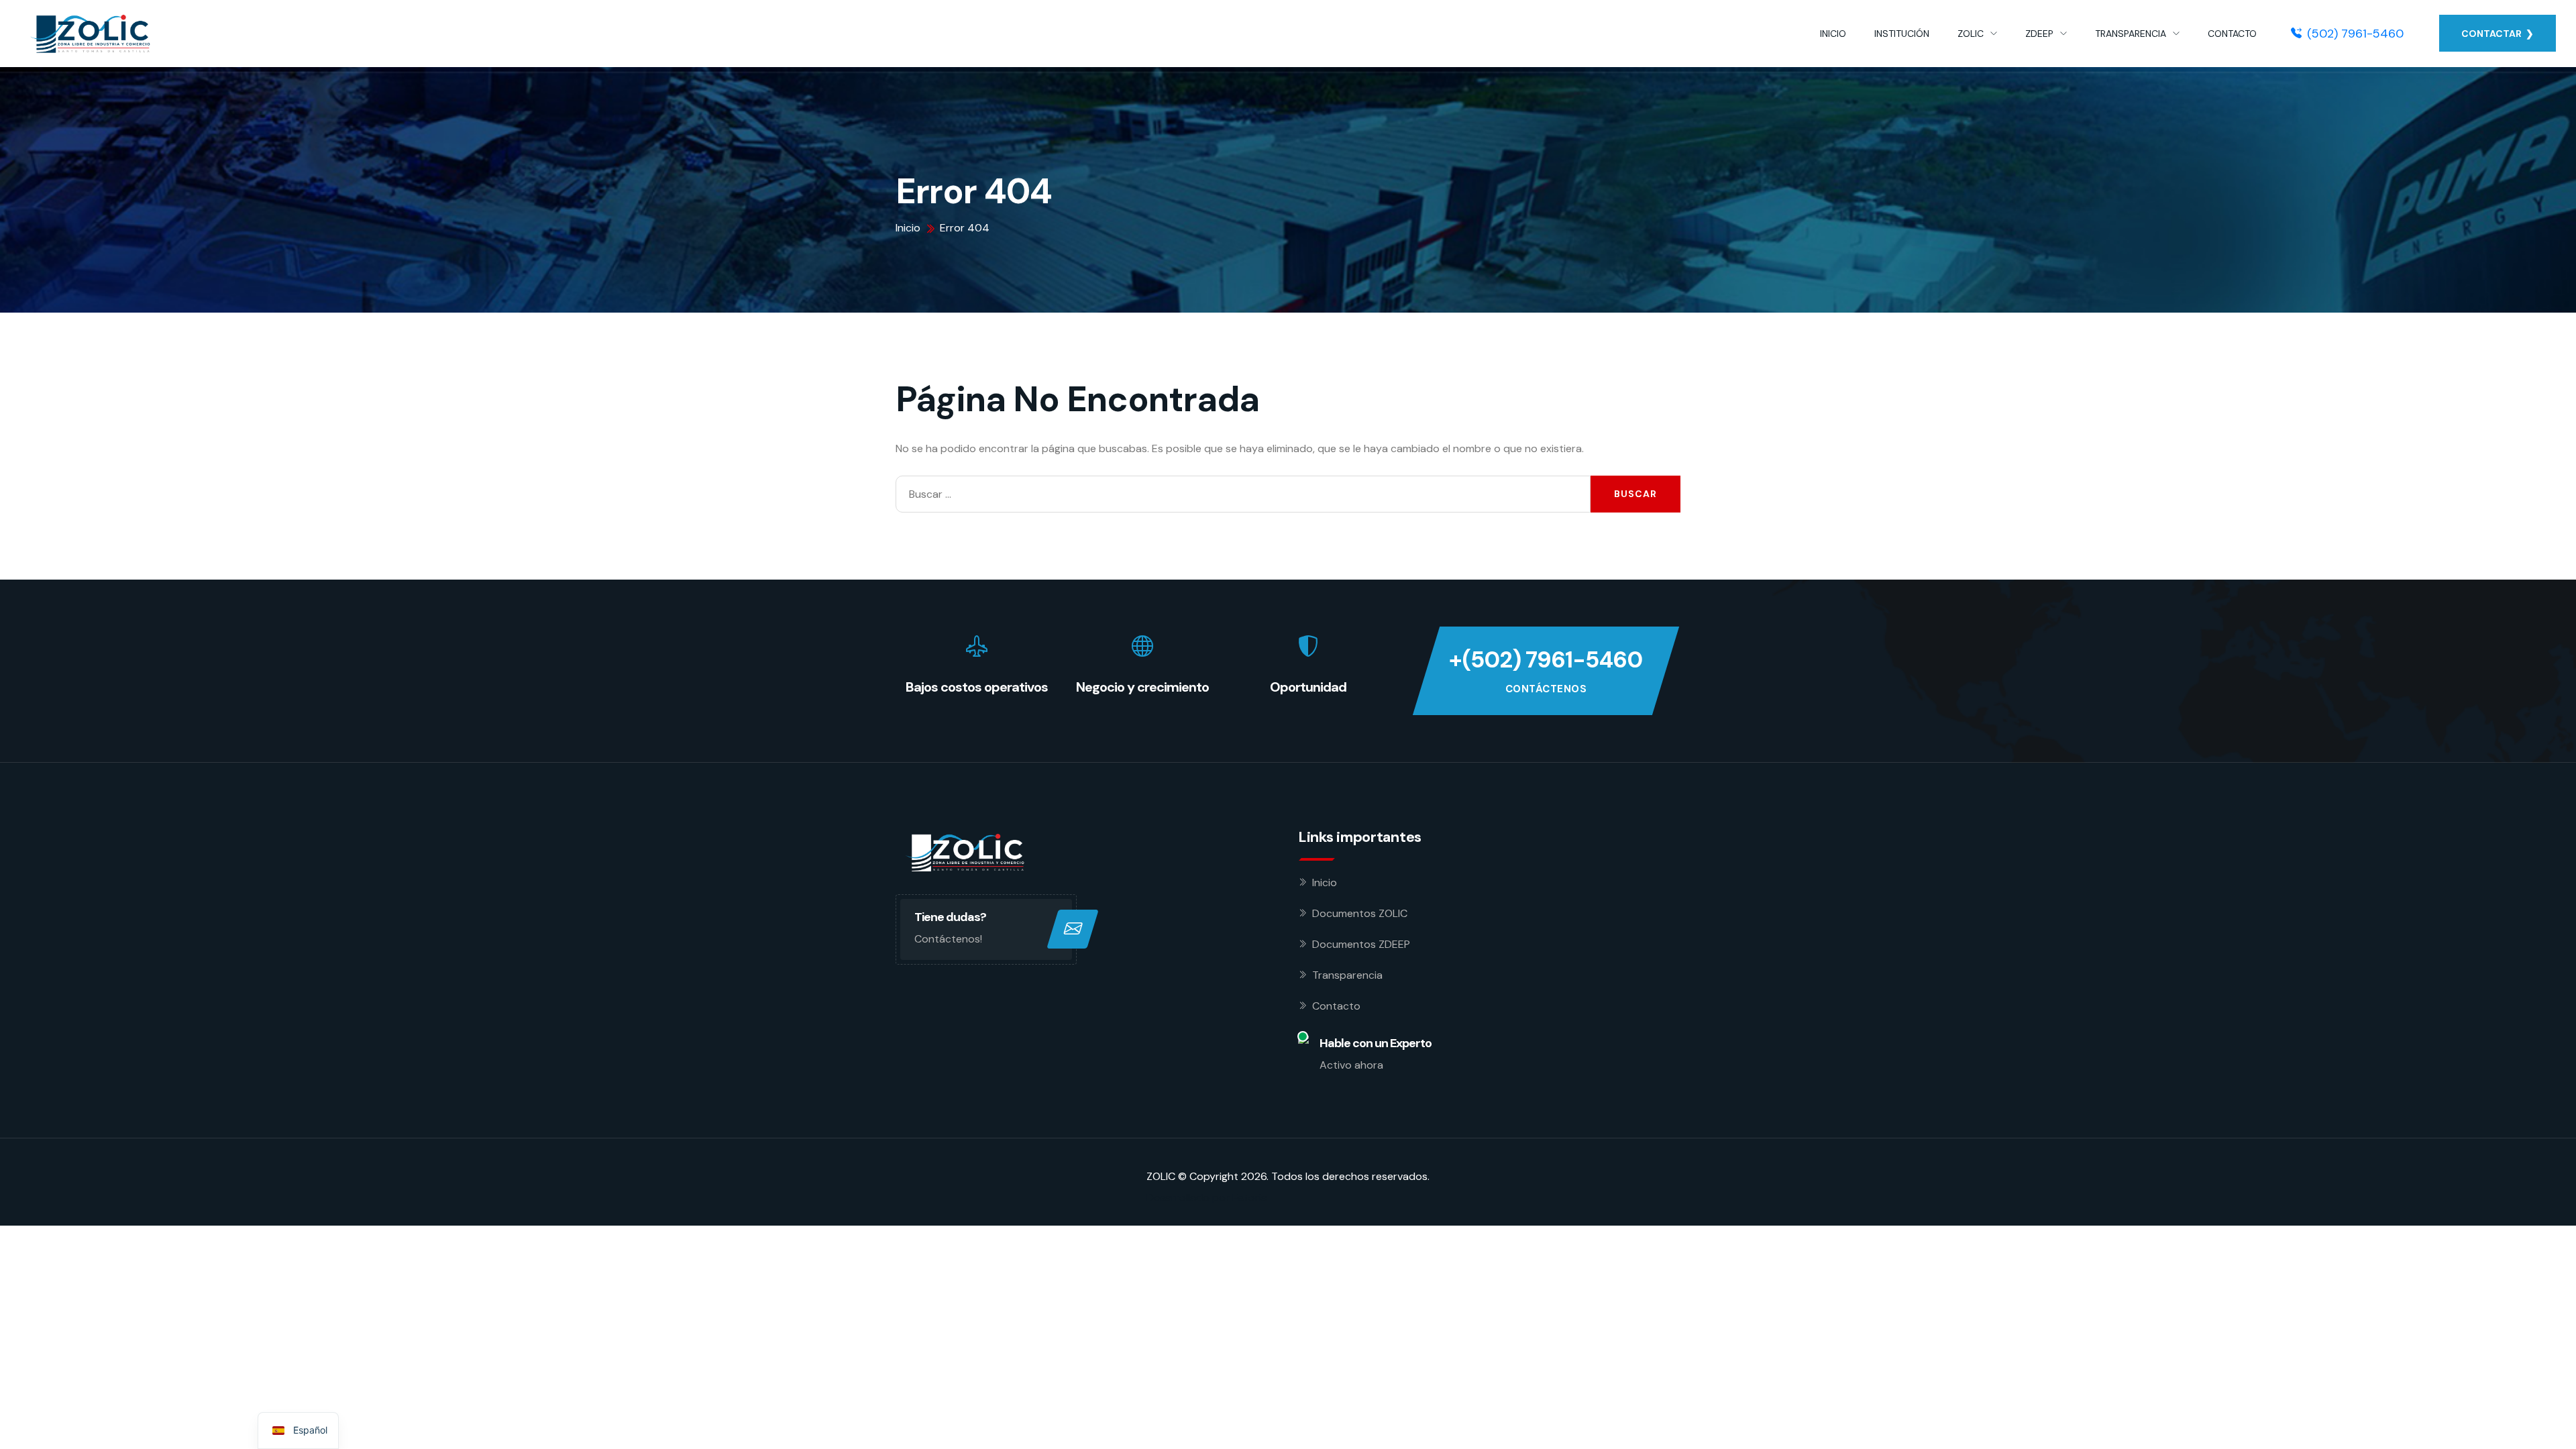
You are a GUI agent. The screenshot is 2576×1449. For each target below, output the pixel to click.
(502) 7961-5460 (2355, 34)
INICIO (1833, 34)
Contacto (1336, 1006)
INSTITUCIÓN (1902, 34)
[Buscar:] (1243, 494)
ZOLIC (1971, 34)
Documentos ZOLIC (1360, 913)
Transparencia (1347, 975)
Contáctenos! (948, 939)
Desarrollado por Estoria (1207, 1198)
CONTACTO (2232, 34)
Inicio (1325, 882)
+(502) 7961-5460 (1546, 660)
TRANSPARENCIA (2131, 34)
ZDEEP (2039, 34)
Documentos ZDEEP (1361, 944)
